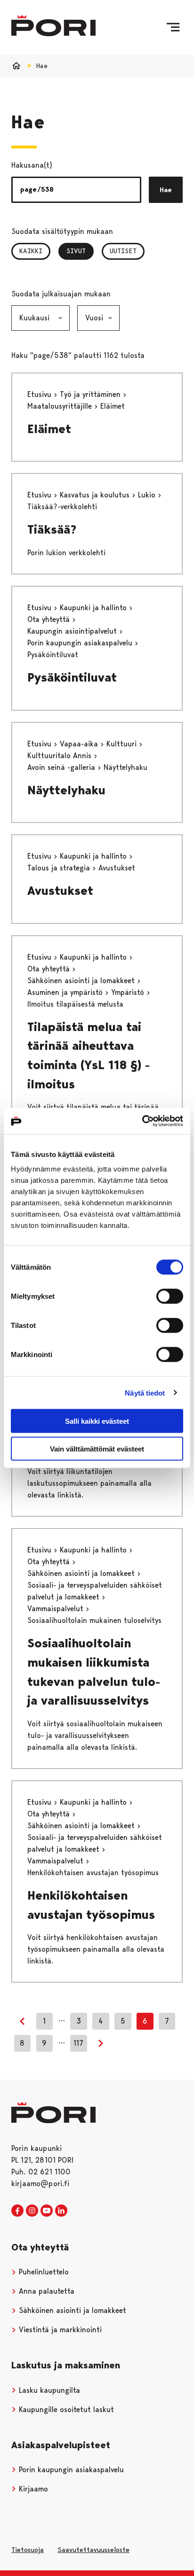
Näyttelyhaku (66, 790)
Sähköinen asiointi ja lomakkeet (82, 981)
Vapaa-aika (80, 744)
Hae (166, 190)
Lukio (148, 495)
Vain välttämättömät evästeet (97, 1448)
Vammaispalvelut (57, 1609)
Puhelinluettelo (43, 2272)
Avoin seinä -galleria (62, 767)
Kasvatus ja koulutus (96, 495)
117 (78, 2043)
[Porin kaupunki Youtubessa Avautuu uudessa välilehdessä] (47, 2211)
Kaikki (31, 251)
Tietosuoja (28, 2550)
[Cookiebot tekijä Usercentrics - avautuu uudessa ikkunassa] (142, 1121)
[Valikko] (173, 27)
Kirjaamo (32, 2489)
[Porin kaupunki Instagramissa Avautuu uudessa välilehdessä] (32, 2211)
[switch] (170, 1296)
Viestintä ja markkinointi (59, 2330)
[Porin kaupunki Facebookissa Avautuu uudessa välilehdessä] (17, 2211)
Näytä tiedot (145, 1393)
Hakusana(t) (32, 165)
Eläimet (49, 429)
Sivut (80, 251)
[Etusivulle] (53, 26)
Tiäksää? (52, 529)
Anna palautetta (45, 2291)
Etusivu (40, 394)
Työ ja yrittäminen (91, 394)
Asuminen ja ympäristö (66, 992)
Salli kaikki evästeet (97, 1421)
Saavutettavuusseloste (93, 2550)
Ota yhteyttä (50, 619)
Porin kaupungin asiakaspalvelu (81, 643)
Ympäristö (129, 992)
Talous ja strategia (60, 868)
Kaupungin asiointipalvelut (73, 631)
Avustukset (60, 891)
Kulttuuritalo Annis (61, 756)
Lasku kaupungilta (48, 2390)
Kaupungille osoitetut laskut (65, 2409)
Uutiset (123, 251)
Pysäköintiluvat (72, 677)
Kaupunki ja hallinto (94, 608)
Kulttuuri (123, 744)
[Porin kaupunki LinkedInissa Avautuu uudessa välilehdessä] (61, 2211)
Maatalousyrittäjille (61, 406)
